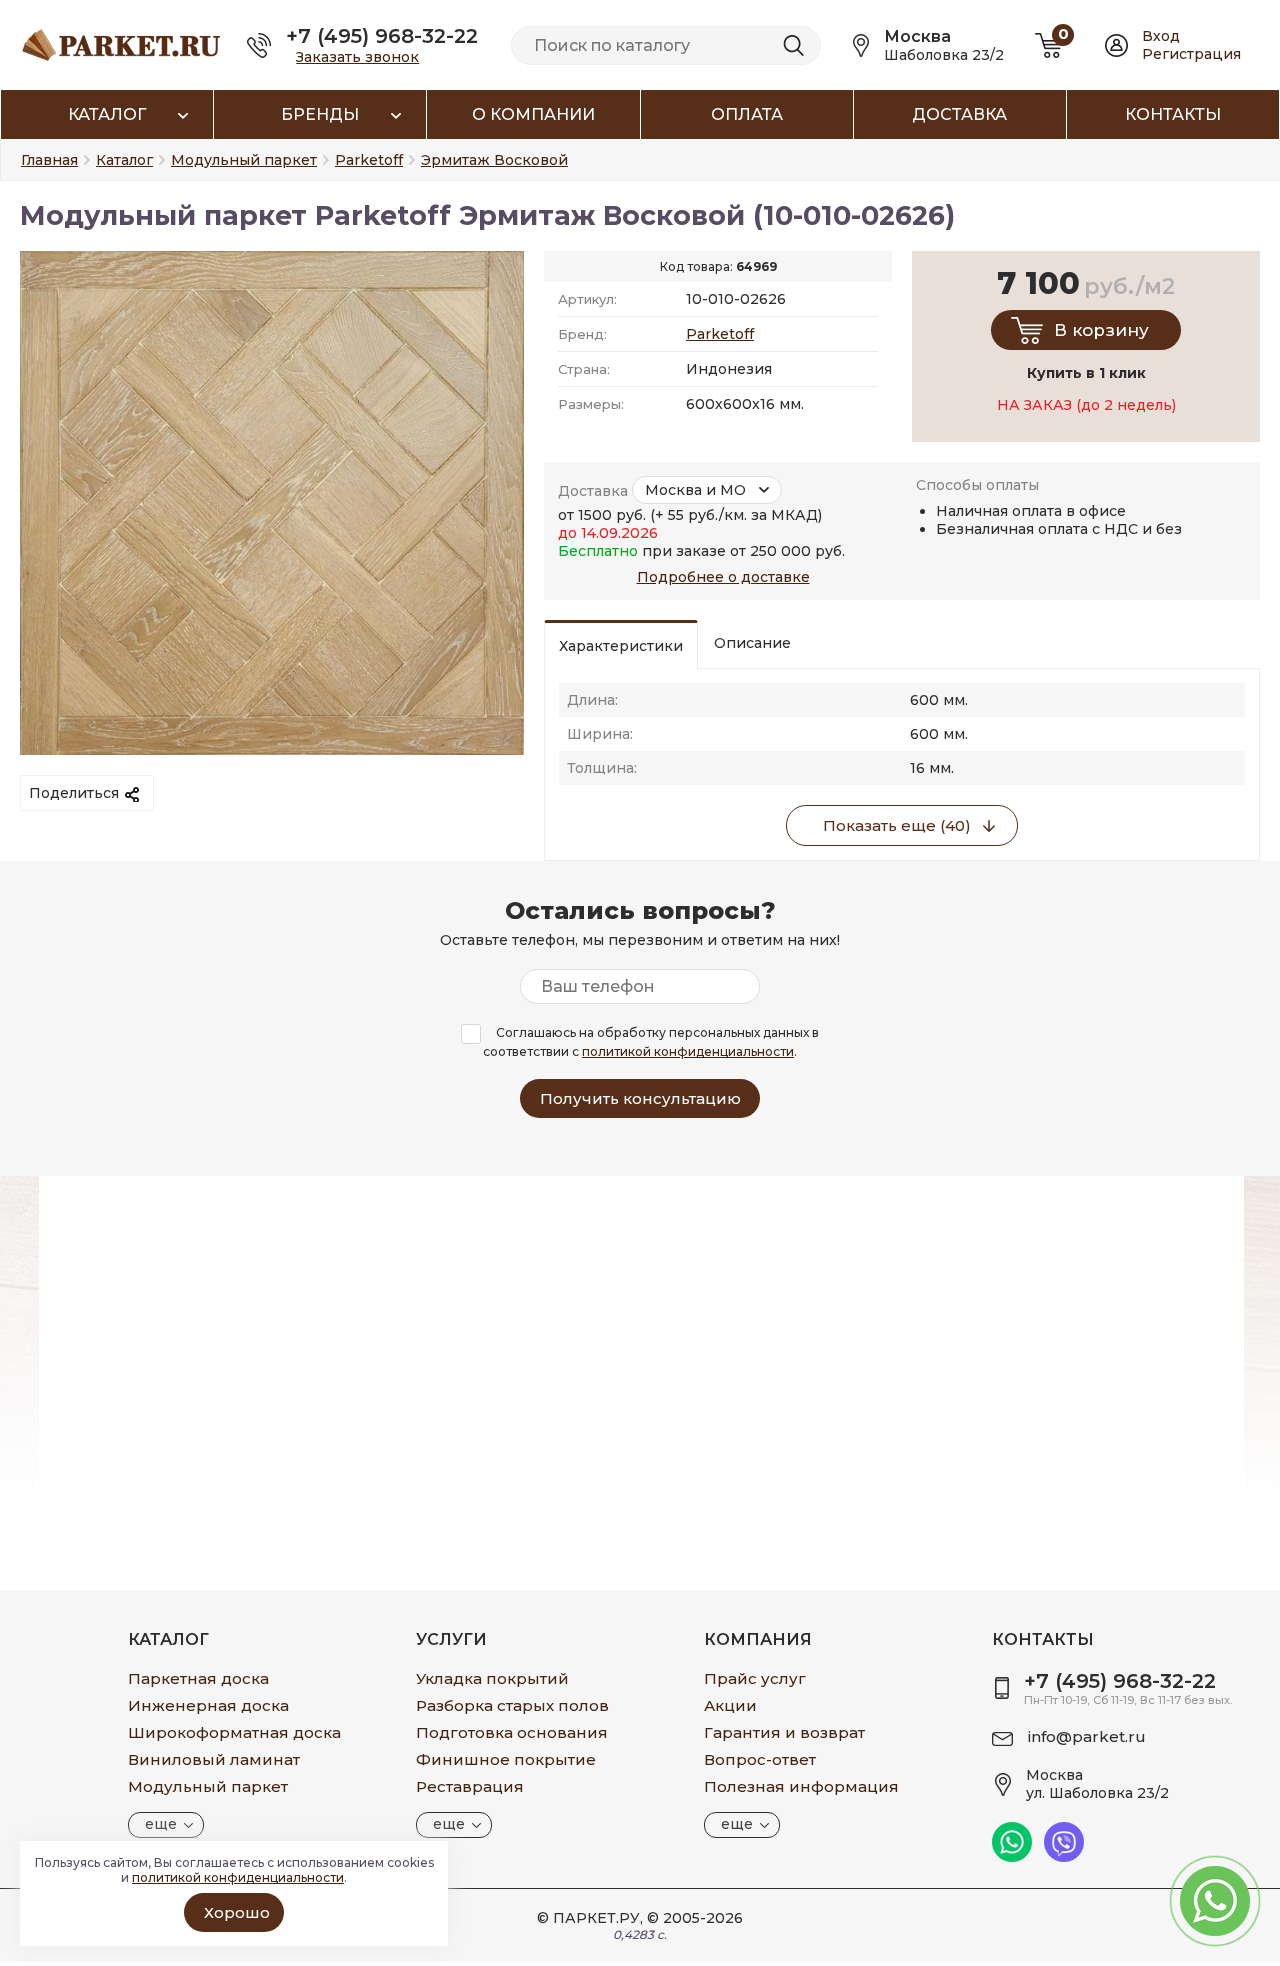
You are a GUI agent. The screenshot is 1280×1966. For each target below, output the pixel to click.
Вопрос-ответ (760, 1759)
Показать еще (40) (897, 825)
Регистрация (1191, 54)
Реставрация (470, 1786)
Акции (730, 1705)
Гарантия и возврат (784, 1732)
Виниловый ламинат (214, 1759)
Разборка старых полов (512, 1705)
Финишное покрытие (506, 1759)
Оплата (747, 114)
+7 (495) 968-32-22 (382, 36)
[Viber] (1064, 1857)
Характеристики (621, 646)
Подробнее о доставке (723, 577)
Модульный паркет (208, 1786)
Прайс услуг (755, 1678)
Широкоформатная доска (234, 1732)
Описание (752, 643)
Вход (1161, 36)
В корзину (1101, 330)
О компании (533, 114)
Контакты (1173, 114)
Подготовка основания (512, 1732)
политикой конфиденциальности (688, 1051)
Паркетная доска (198, 1678)
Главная (49, 160)
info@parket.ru (1087, 1736)
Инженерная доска (208, 1705)
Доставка (959, 114)
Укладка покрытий (492, 1678)
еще (161, 1824)
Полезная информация (801, 1786)
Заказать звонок (357, 57)
